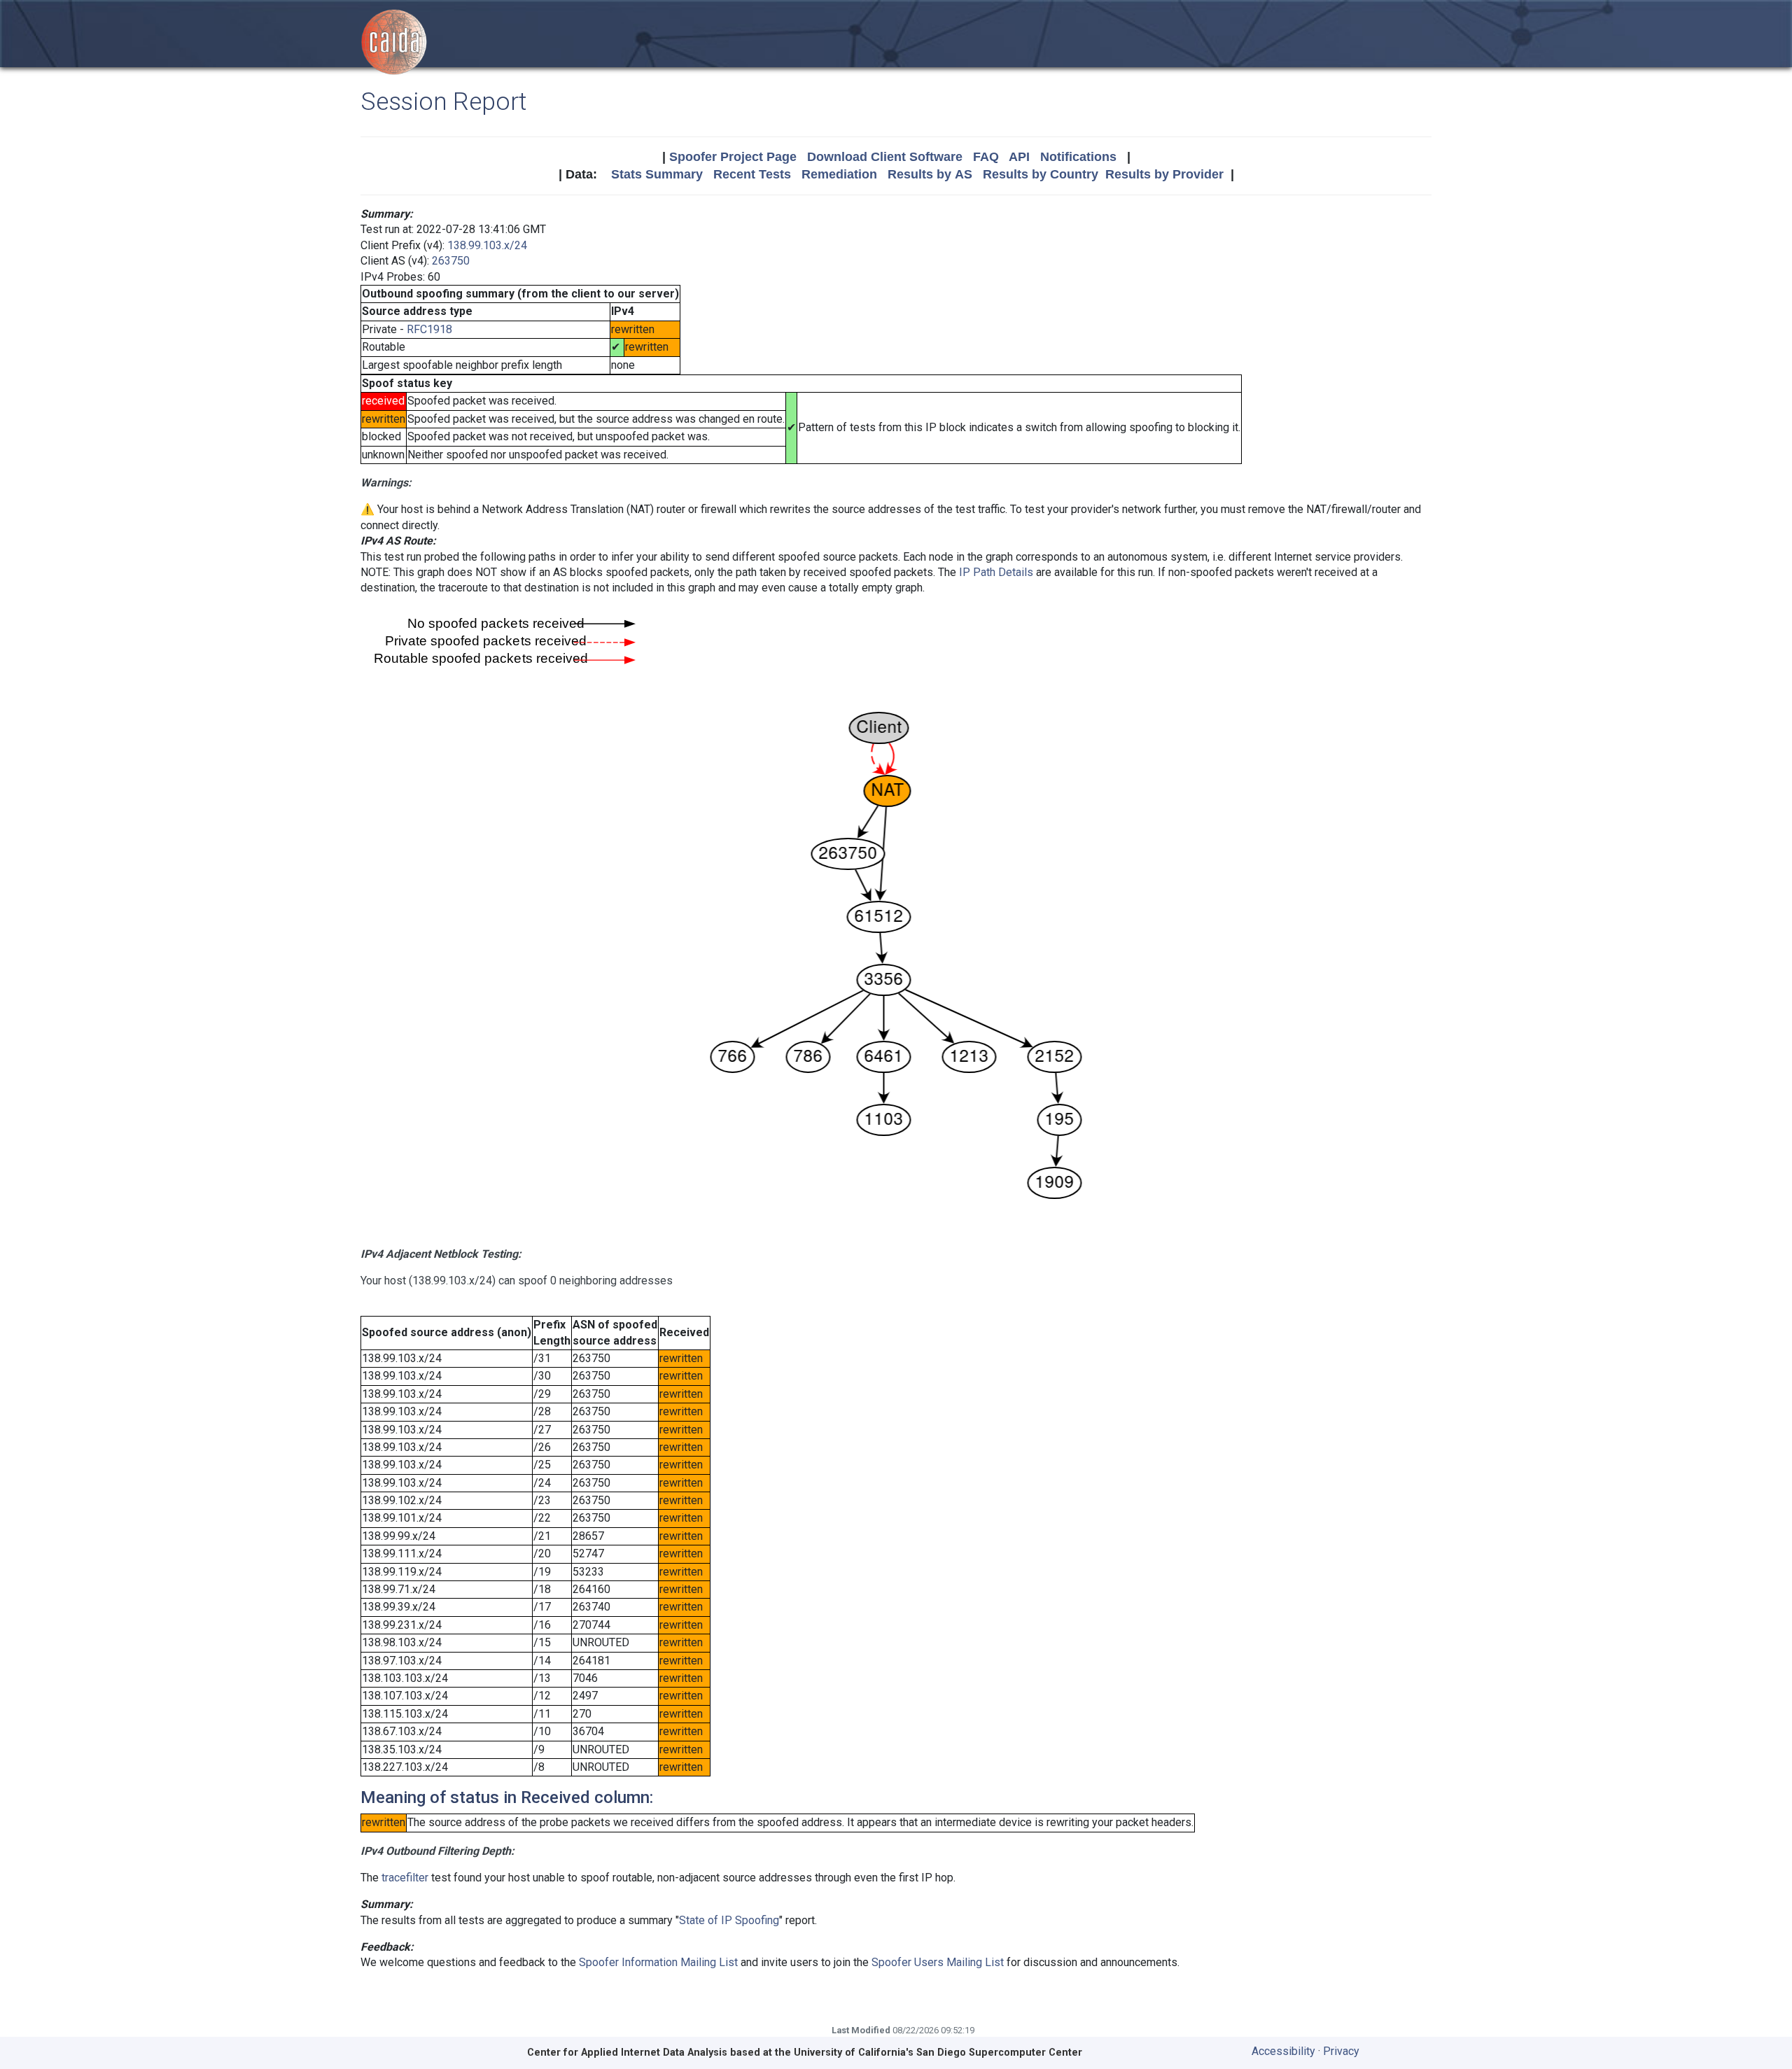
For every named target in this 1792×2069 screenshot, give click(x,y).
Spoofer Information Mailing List (658, 1962)
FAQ (986, 157)
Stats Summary (657, 174)
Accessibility (1283, 2051)
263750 (451, 261)
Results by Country (1041, 174)
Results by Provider (1164, 174)
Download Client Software (885, 157)
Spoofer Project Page (733, 157)
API (1019, 157)
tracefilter (405, 1878)
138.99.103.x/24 (487, 245)
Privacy (1341, 2051)
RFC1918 (429, 329)
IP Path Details (996, 572)
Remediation (839, 174)
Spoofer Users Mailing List (938, 1962)
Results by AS (930, 174)
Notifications (1078, 157)
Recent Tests (752, 174)
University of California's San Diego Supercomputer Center (938, 2053)
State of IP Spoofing (729, 1920)
